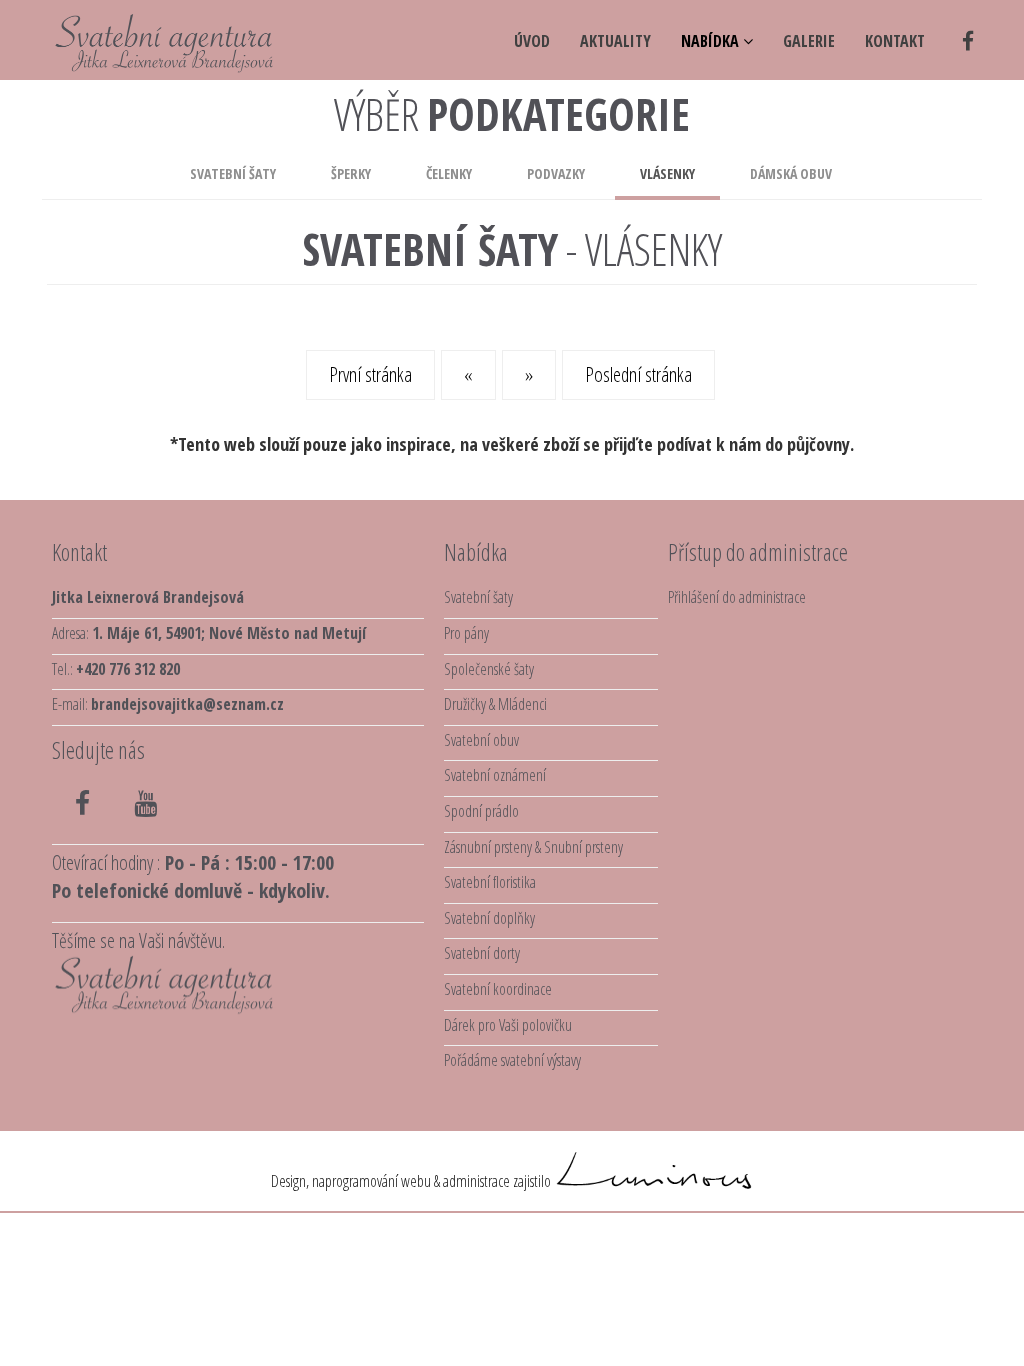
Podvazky (556, 173)
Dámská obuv (791, 173)
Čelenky (449, 173)
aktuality (615, 41)
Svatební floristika (490, 882)
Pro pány (466, 633)
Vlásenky (667, 173)
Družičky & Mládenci (495, 704)
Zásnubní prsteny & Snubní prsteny (533, 847)
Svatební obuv (481, 740)
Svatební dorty (482, 953)
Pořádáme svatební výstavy (512, 1060)
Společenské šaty (489, 669)
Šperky (351, 173)
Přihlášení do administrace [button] (737, 597)
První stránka (370, 374)
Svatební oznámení (495, 775)
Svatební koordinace (498, 989)
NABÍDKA (712, 41)
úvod (532, 41)
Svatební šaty (233, 173)
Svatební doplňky (489, 918)
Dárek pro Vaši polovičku (508, 1025)
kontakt (895, 41)
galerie (809, 41)
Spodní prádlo (481, 811)
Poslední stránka (638, 374)
